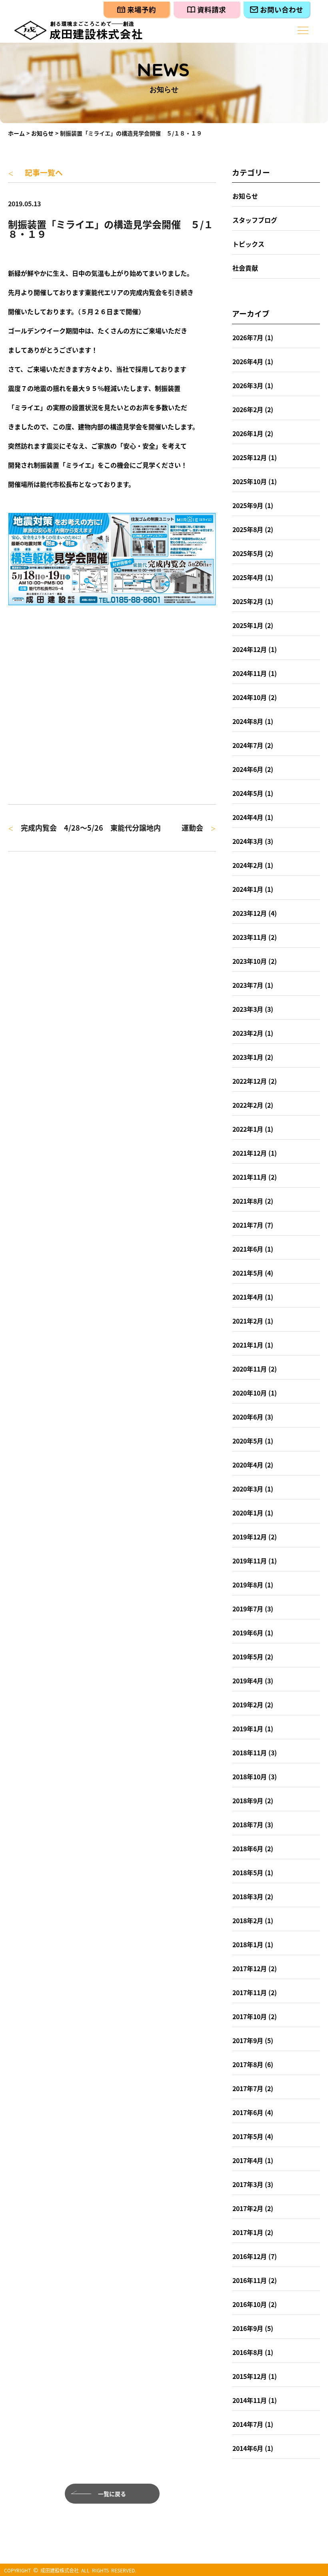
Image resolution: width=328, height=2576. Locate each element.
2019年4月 (248, 1681)
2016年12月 (250, 2256)
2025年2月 (248, 601)
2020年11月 (250, 1369)
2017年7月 (248, 2088)
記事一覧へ (35, 172)
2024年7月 (248, 745)
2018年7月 (248, 1824)
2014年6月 (248, 2448)
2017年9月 (248, 2040)
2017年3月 (248, 2184)
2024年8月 (248, 721)
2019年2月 (248, 1705)
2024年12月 (250, 649)
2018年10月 (250, 1776)
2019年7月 (248, 1609)
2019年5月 (248, 1657)
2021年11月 (250, 1177)
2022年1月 (248, 1129)
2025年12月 (250, 457)
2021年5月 (248, 1273)
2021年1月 (248, 1345)
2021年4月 (248, 1297)
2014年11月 (250, 2400)
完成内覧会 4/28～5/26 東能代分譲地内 (84, 828)
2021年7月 (248, 1225)
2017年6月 (248, 2112)
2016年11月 (250, 2280)
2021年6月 (248, 1249)
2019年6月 (248, 1633)
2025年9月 (248, 505)
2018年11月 (250, 1753)
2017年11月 (250, 1992)
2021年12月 (250, 1153)
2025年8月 (248, 529)
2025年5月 (248, 553)
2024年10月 (250, 697)
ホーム (16, 133)
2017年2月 (248, 2208)
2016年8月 (248, 2352)
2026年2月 (248, 409)
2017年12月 (250, 1968)
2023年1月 (248, 1057)
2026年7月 (248, 337)
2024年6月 (248, 769)
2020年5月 (248, 1441)
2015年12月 (250, 2376)
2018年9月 (248, 1800)
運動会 (199, 828)
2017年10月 (250, 2016)
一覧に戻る (112, 2494)
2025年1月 (248, 625)
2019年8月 (248, 1585)
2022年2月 (248, 1105)
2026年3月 (248, 385)
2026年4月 (248, 361)
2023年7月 (248, 985)
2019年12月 (250, 1537)
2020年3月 (248, 1489)
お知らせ (42, 133)
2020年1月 (248, 1513)
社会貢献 (245, 268)
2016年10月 (250, 2304)
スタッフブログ (255, 220)
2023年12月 (250, 913)
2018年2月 (248, 1920)
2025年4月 (248, 577)
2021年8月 (248, 1201)
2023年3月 (248, 1009)
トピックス (248, 244)
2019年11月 (250, 1561)
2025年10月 (250, 481)
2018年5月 (248, 1872)
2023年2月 (248, 1033)
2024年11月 (250, 673)
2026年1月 (248, 433)
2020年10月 (250, 1393)
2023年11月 (250, 937)
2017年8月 (248, 2064)
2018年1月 (248, 1944)
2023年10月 (250, 961)
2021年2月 (248, 1321)
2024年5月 (248, 793)
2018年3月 (248, 1896)
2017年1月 (248, 2232)
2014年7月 (248, 2424)
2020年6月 (248, 1417)
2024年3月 (248, 841)
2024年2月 (248, 865)
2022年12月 (250, 1081)
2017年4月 (248, 2160)
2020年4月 (248, 1465)
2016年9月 (248, 2328)
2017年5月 (248, 2136)
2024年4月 (248, 817)
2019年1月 (248, 1729)
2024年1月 (248, 889)
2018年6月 (248, 1848)
